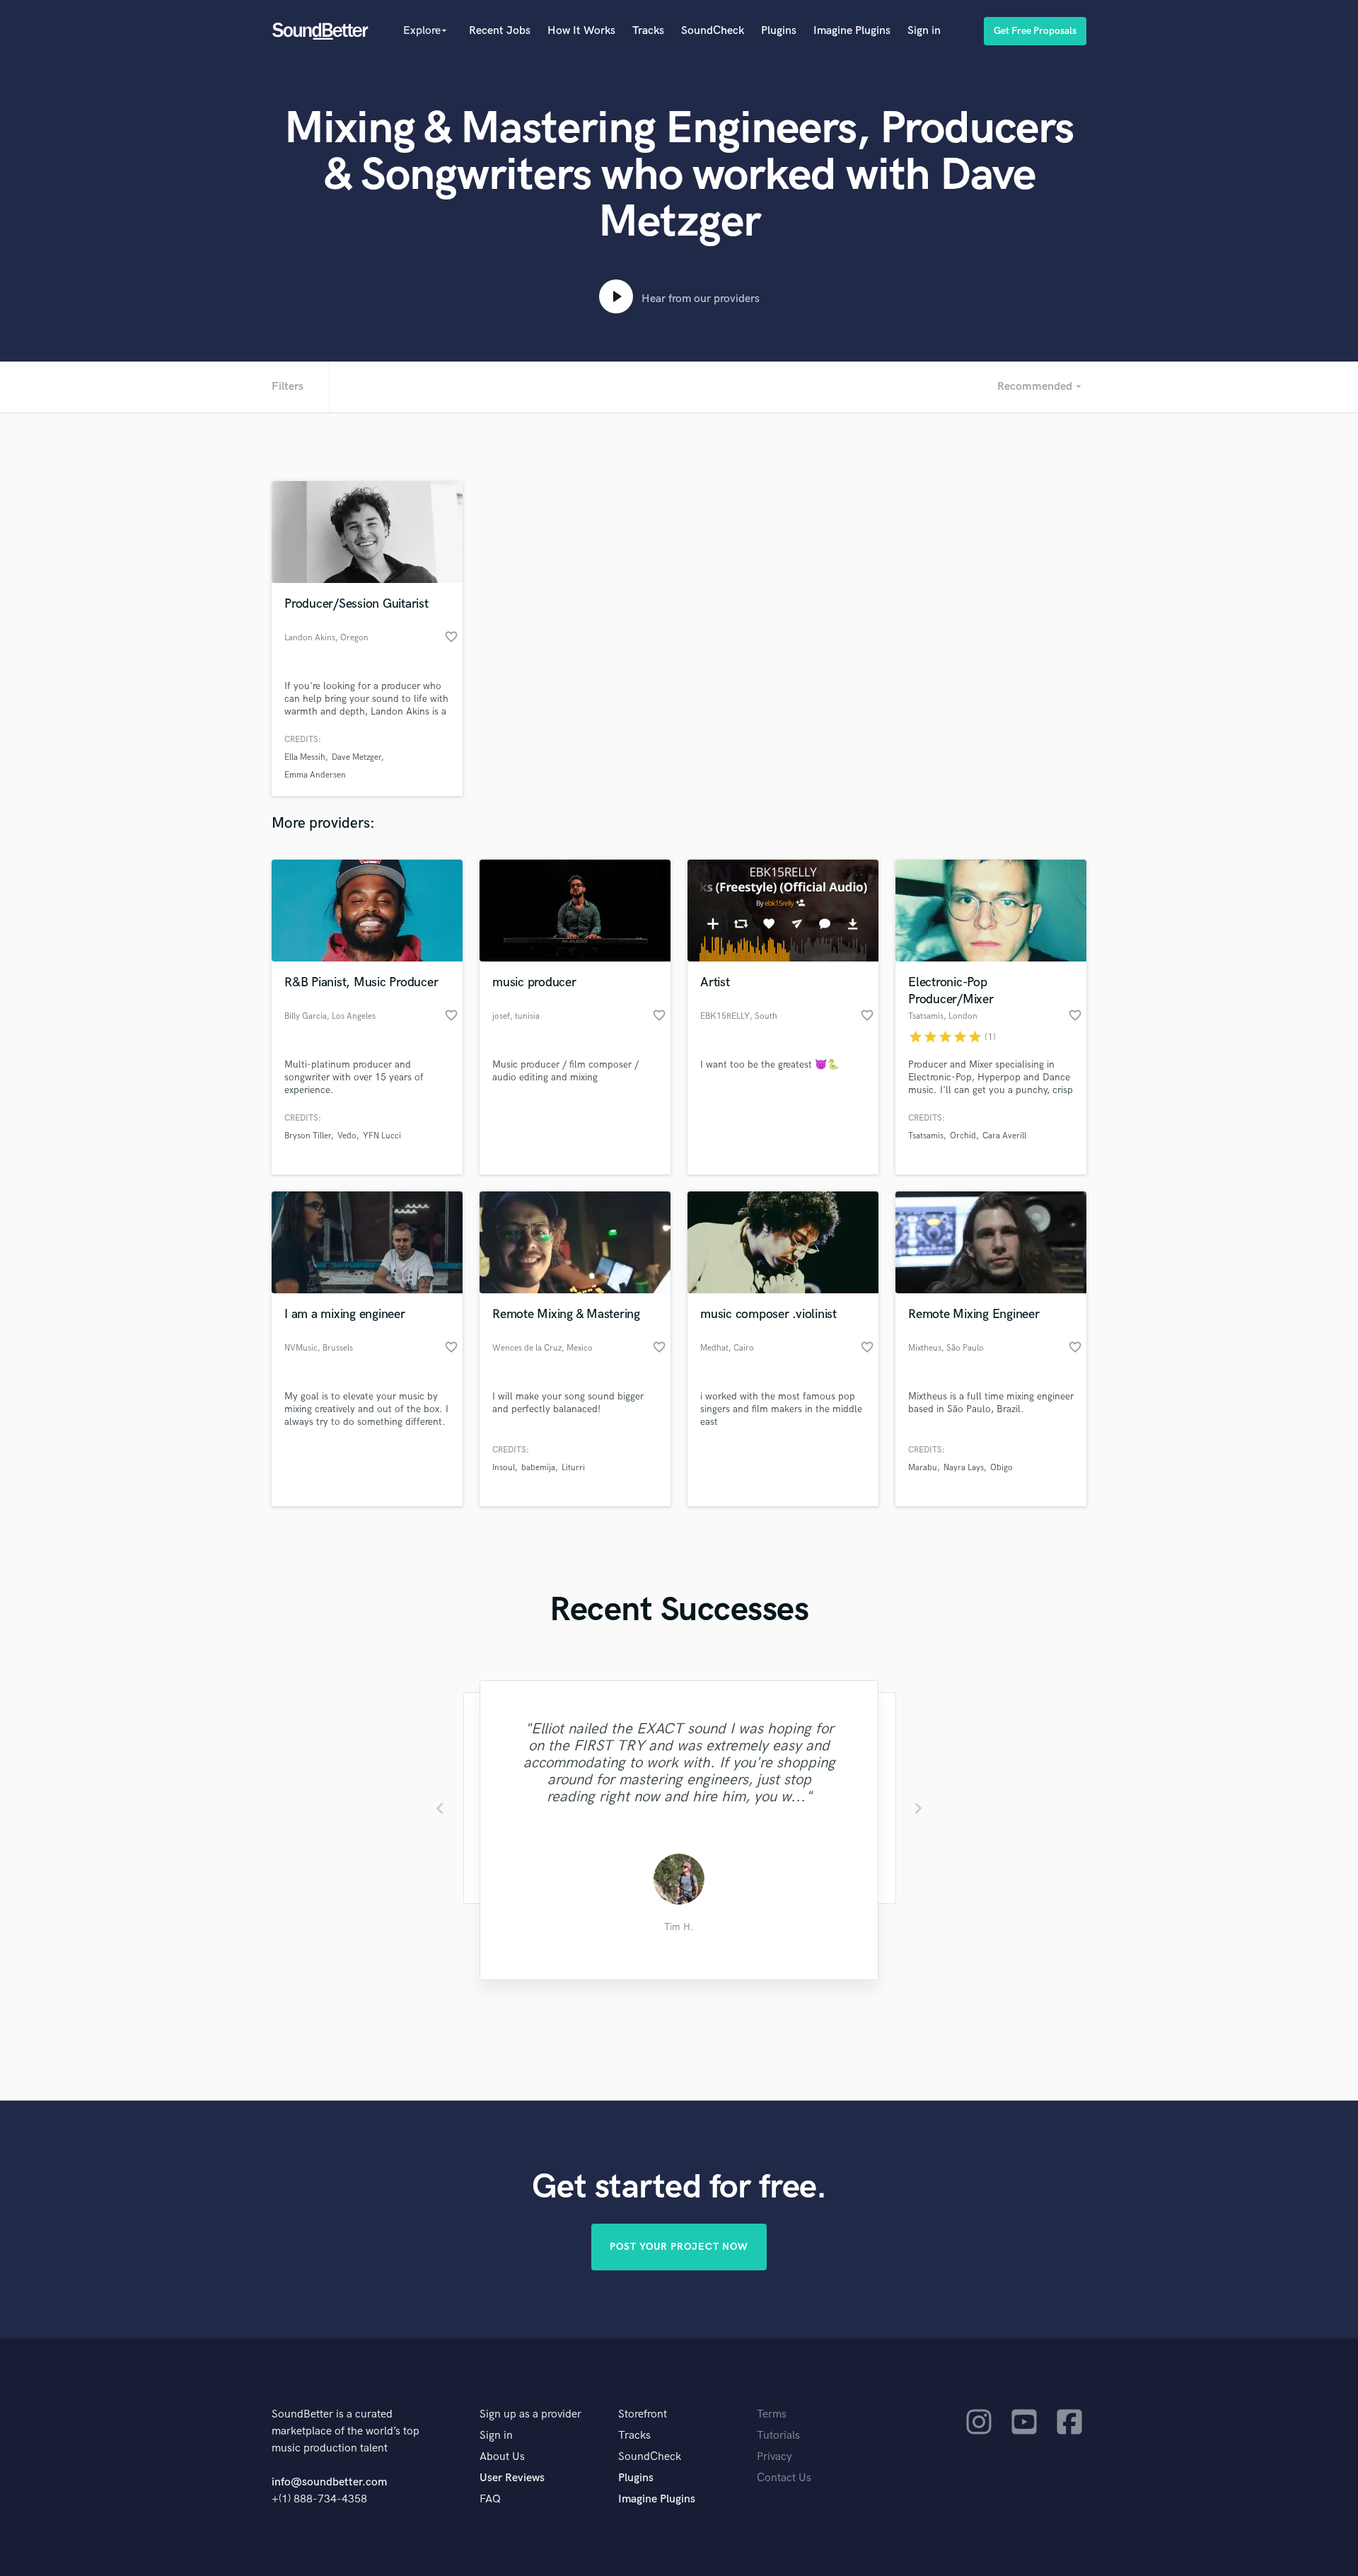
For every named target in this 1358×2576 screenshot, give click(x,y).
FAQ (490, 2499)
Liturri (573, 1468)
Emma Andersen (315, 775)
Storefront (643, 2414)
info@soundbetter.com (329, 2482)
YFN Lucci (382, 1136)
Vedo (347, 1136)
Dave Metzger (356, 757)
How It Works (581, 31)
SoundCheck (713, 31)
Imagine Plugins (852, 31)
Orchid (963, 1136)
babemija (538, 1468)
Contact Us (784, 2478)
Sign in (924, 31)
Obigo (1002, 1468)
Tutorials (778, 2436)
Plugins (779, 31)
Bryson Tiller (308, 1136)
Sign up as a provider (530, 2414)
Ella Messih (305, 757)
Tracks (648, 31)
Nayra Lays (964, 1468)
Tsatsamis (926, 1136)
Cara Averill (1004, 1136)
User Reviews (512, 2478)
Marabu (923, 1468)
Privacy (774, 2457)
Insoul (504, 1468)
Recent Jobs (500, 31)
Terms (772, 2414)
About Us (502, 2457)
